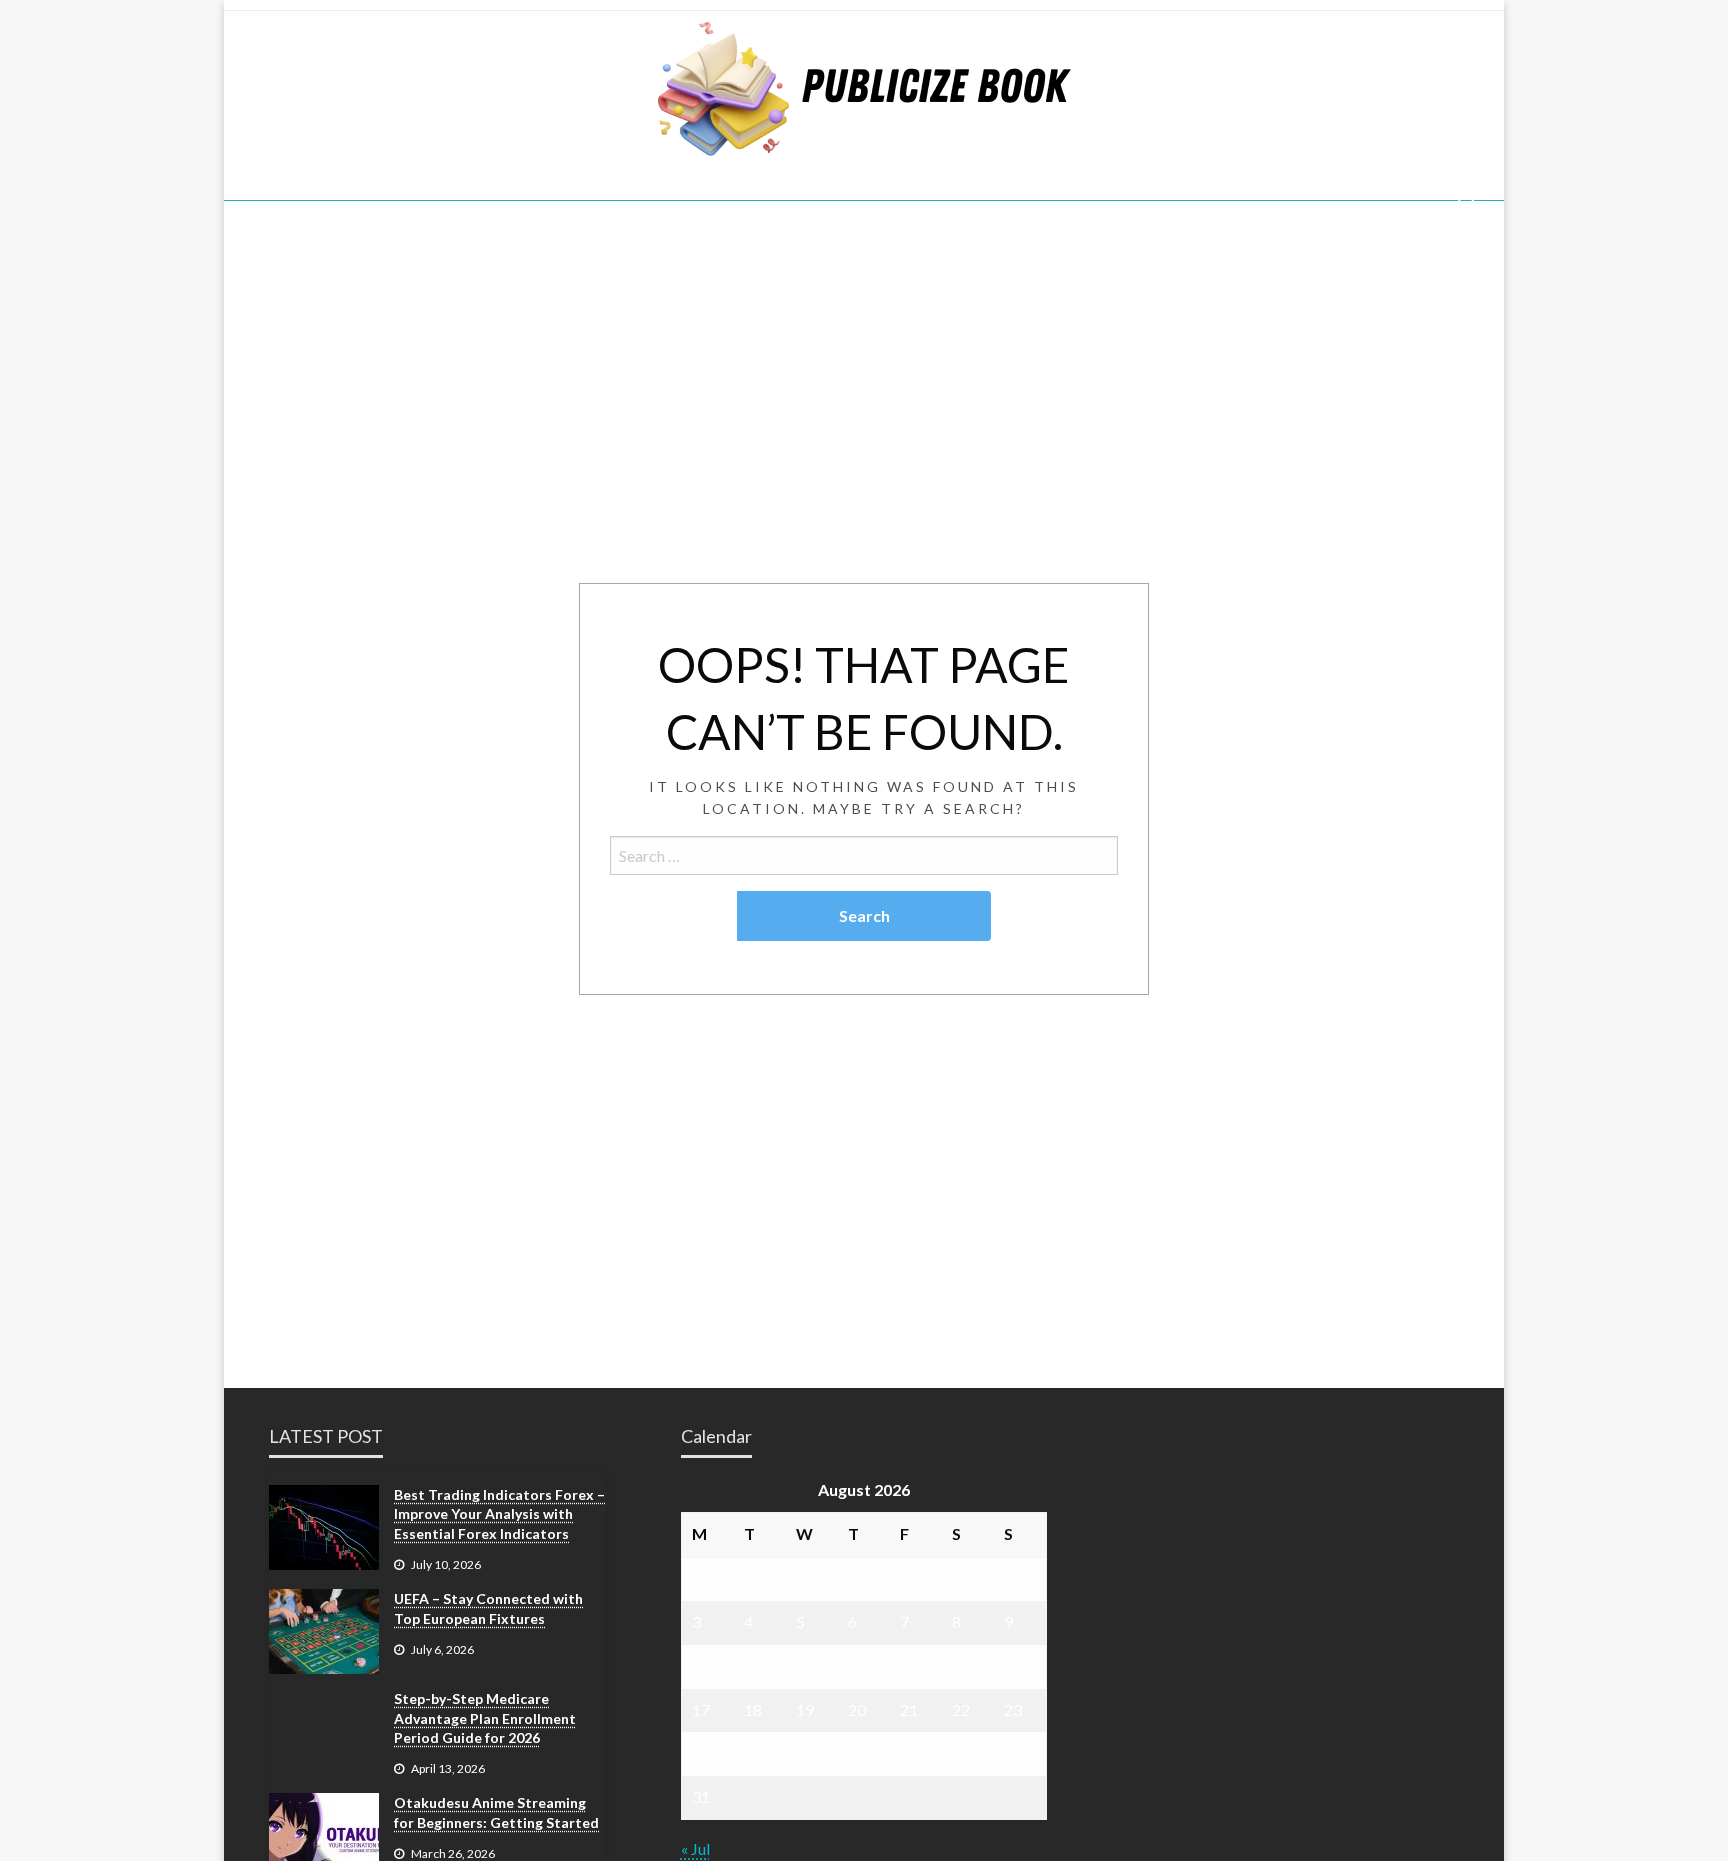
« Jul (695, 1848)
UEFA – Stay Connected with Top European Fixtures (488, 1608)
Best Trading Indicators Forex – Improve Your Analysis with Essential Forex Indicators (499, 1514)
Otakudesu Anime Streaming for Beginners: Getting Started (496, 1812)
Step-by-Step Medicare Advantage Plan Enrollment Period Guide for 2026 (485, 1718)
